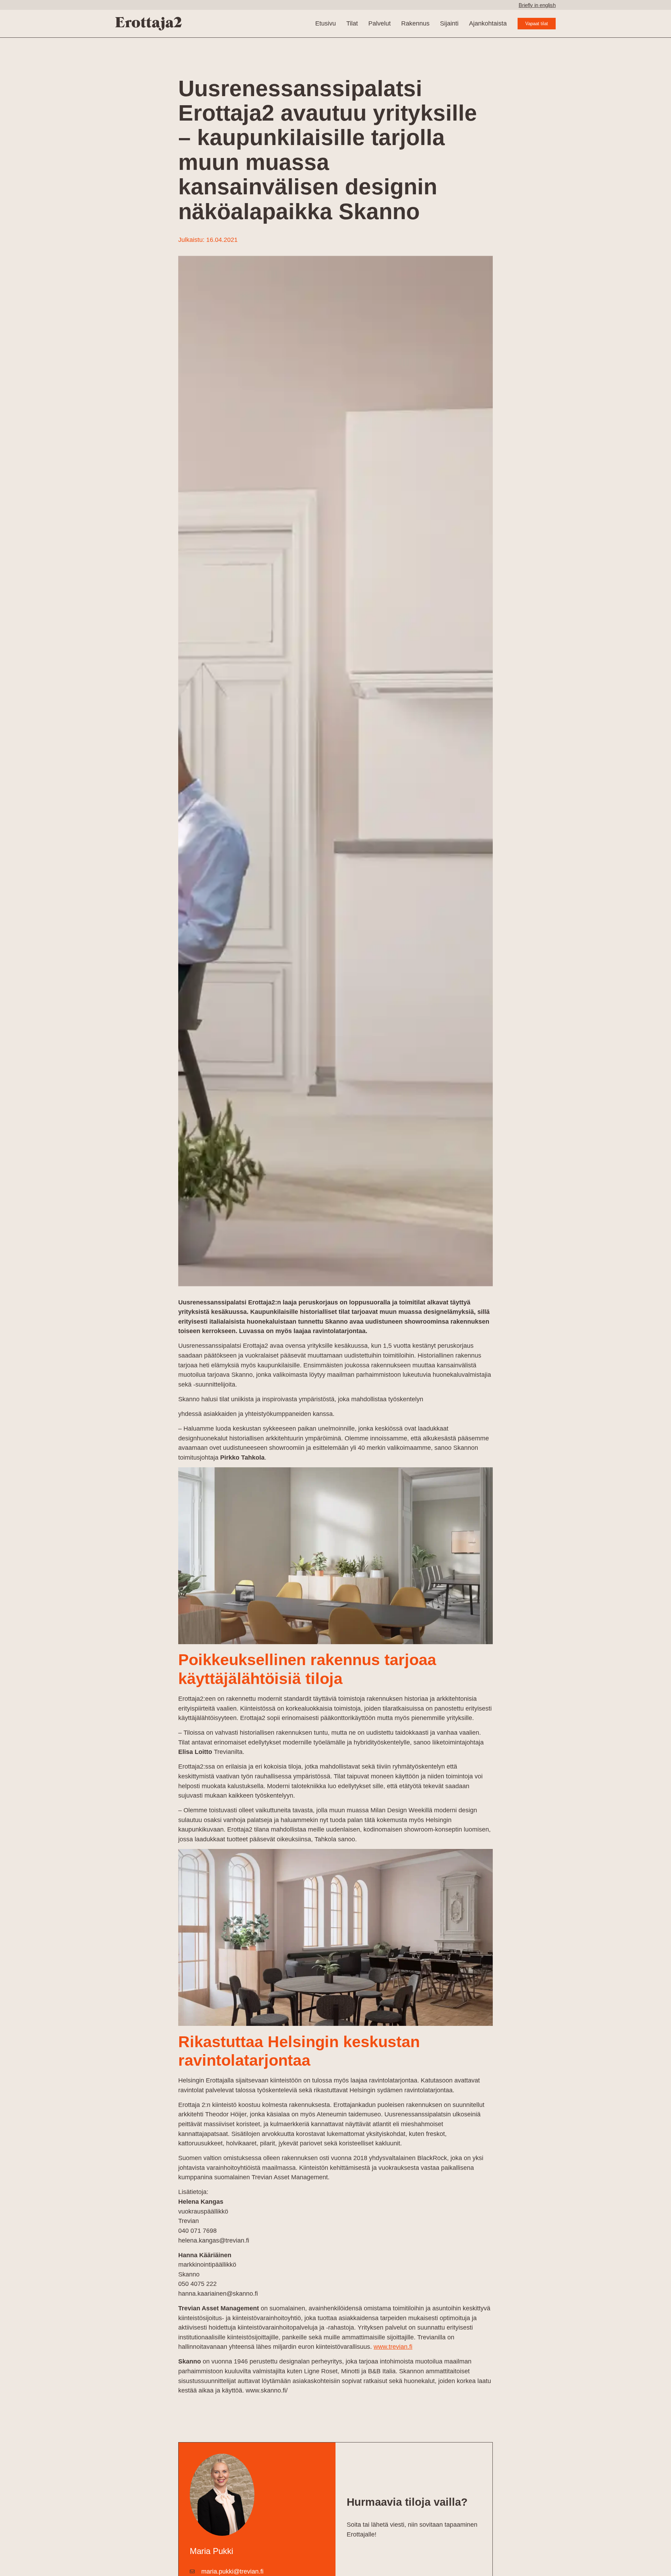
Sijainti (449, 23)
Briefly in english (537, 5)
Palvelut (380, 23)
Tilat (352, 23)
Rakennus (415, 23)
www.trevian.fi (393, 2347)
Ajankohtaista (488, 23)
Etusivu (326, 23)
